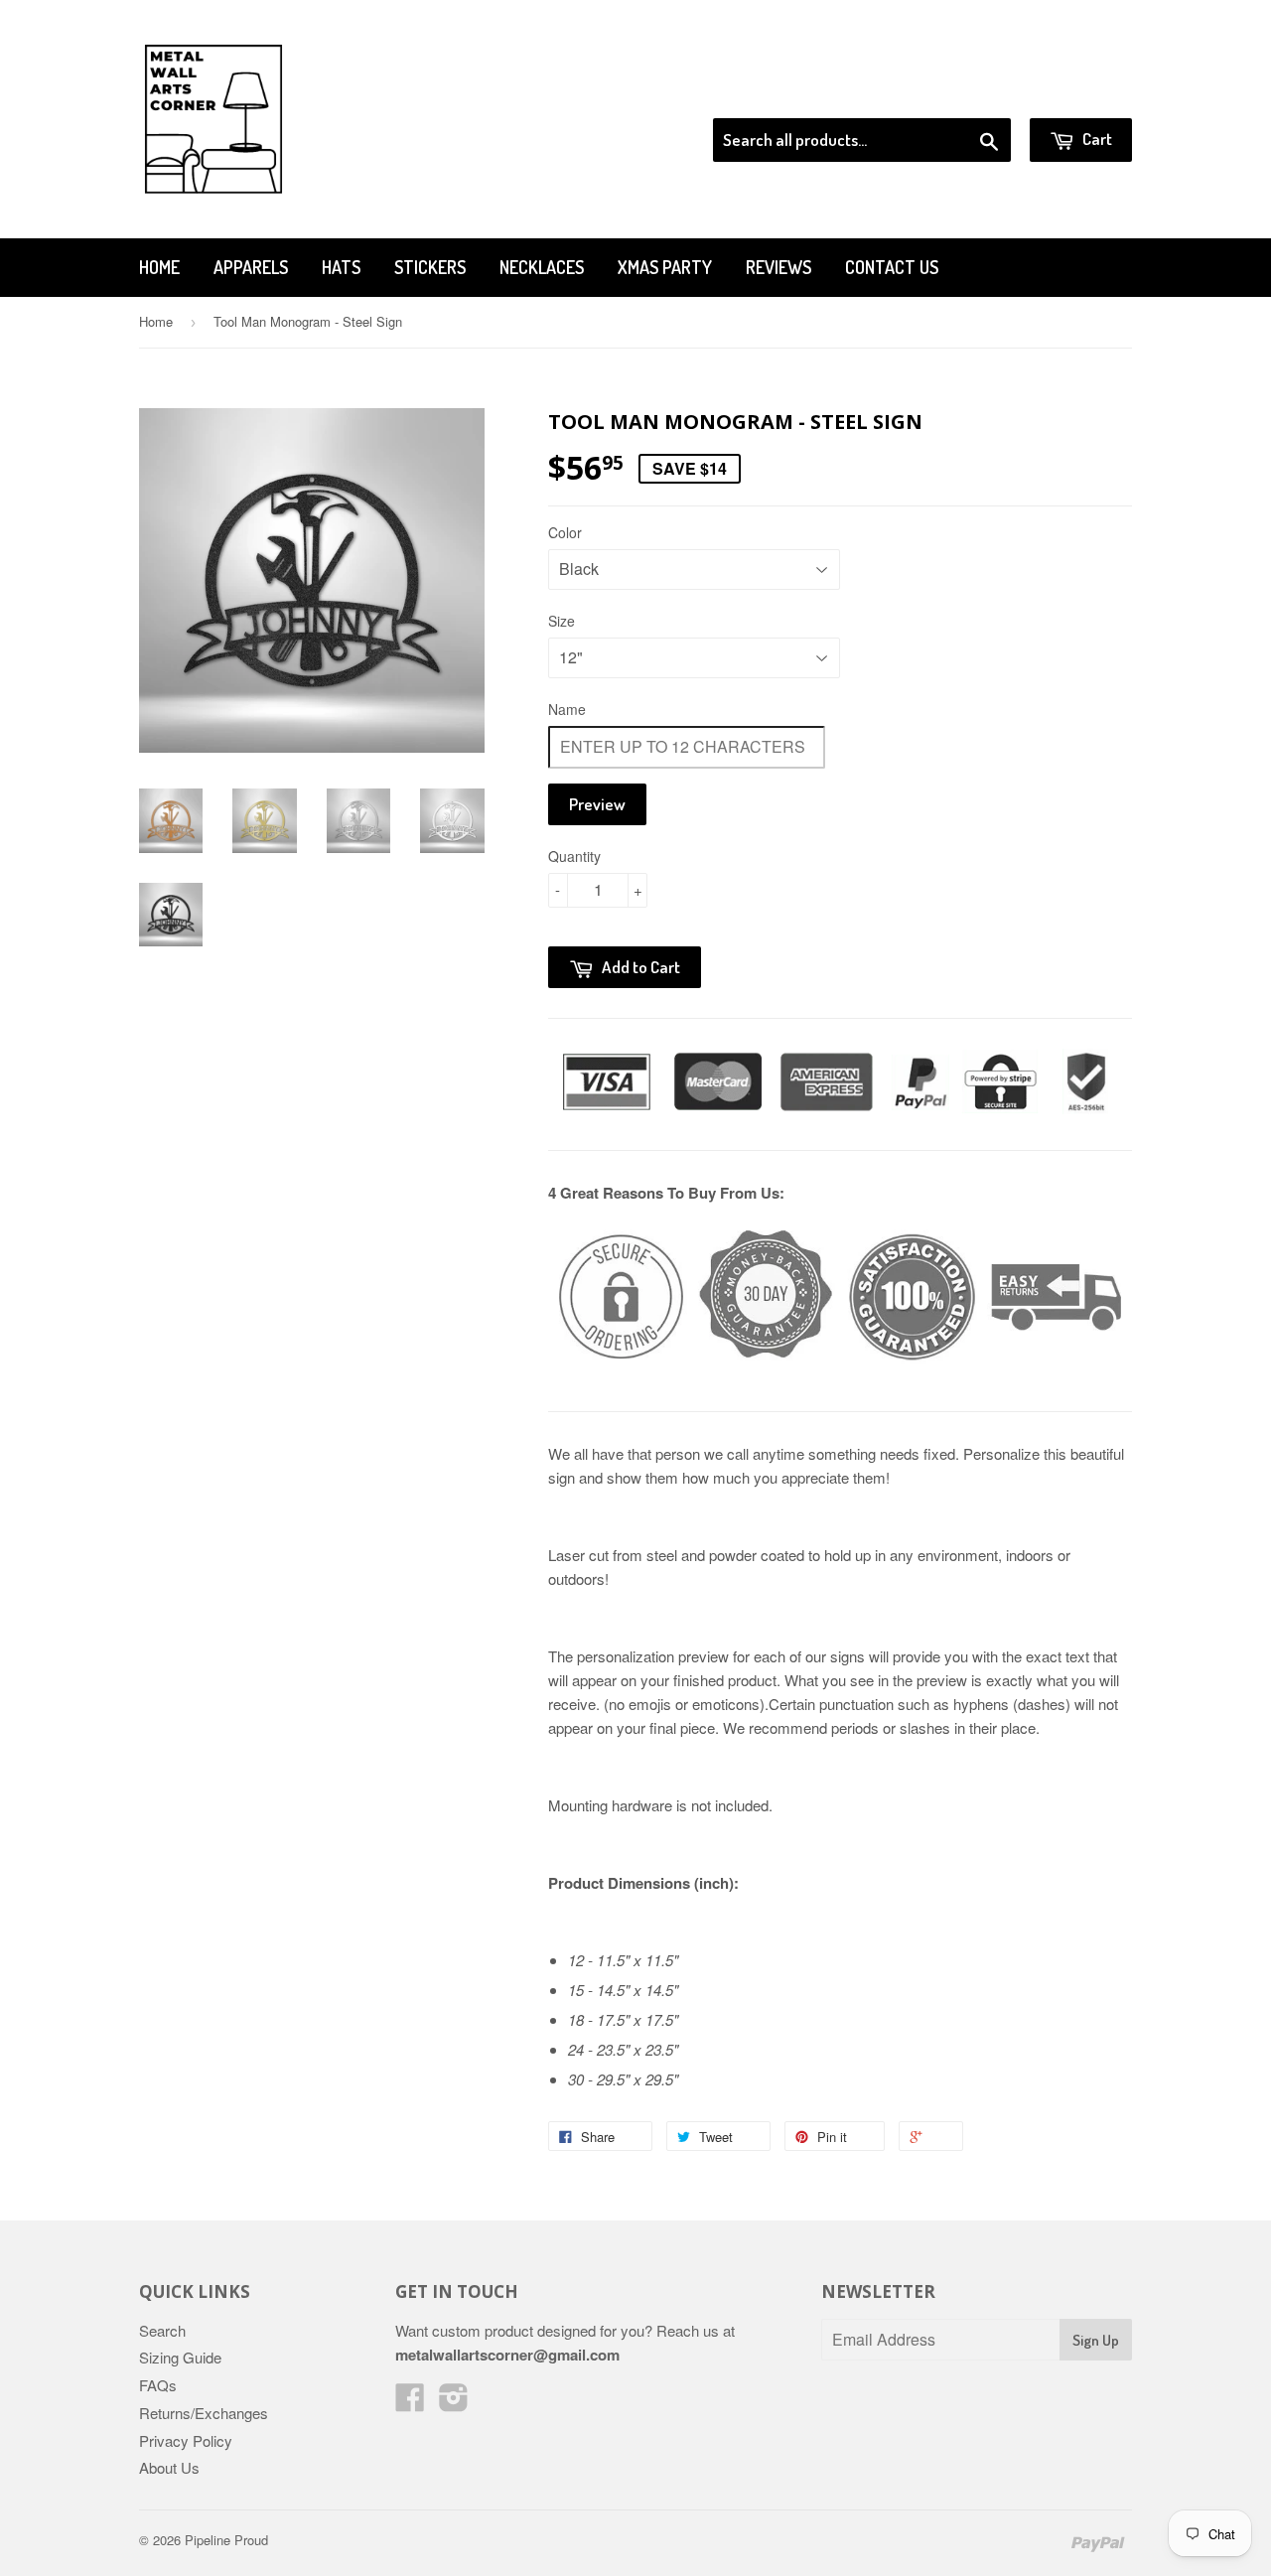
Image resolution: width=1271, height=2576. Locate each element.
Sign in (969, 93)
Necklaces (542, 267)
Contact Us (892, 267)
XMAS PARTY (665, 267)
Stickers (430, 267)
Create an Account (1076, 93)
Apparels (251, 267)
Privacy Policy (186, 2440)
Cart (1096, 139)
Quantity (574, 856)
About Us (169, 2467)
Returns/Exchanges (204, 2413)
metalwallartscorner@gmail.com (507, 2355)
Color (565, 532)
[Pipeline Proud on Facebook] (410, 2403)
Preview (597, 804)
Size (562, 621)
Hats (341, 267)
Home (159, 267)
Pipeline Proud (226, 2540)
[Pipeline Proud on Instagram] (454, 2403)
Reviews (778, 267)
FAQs (158, 2385)
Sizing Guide (180, 2357)
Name (567, 709)
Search (162, 2330)
